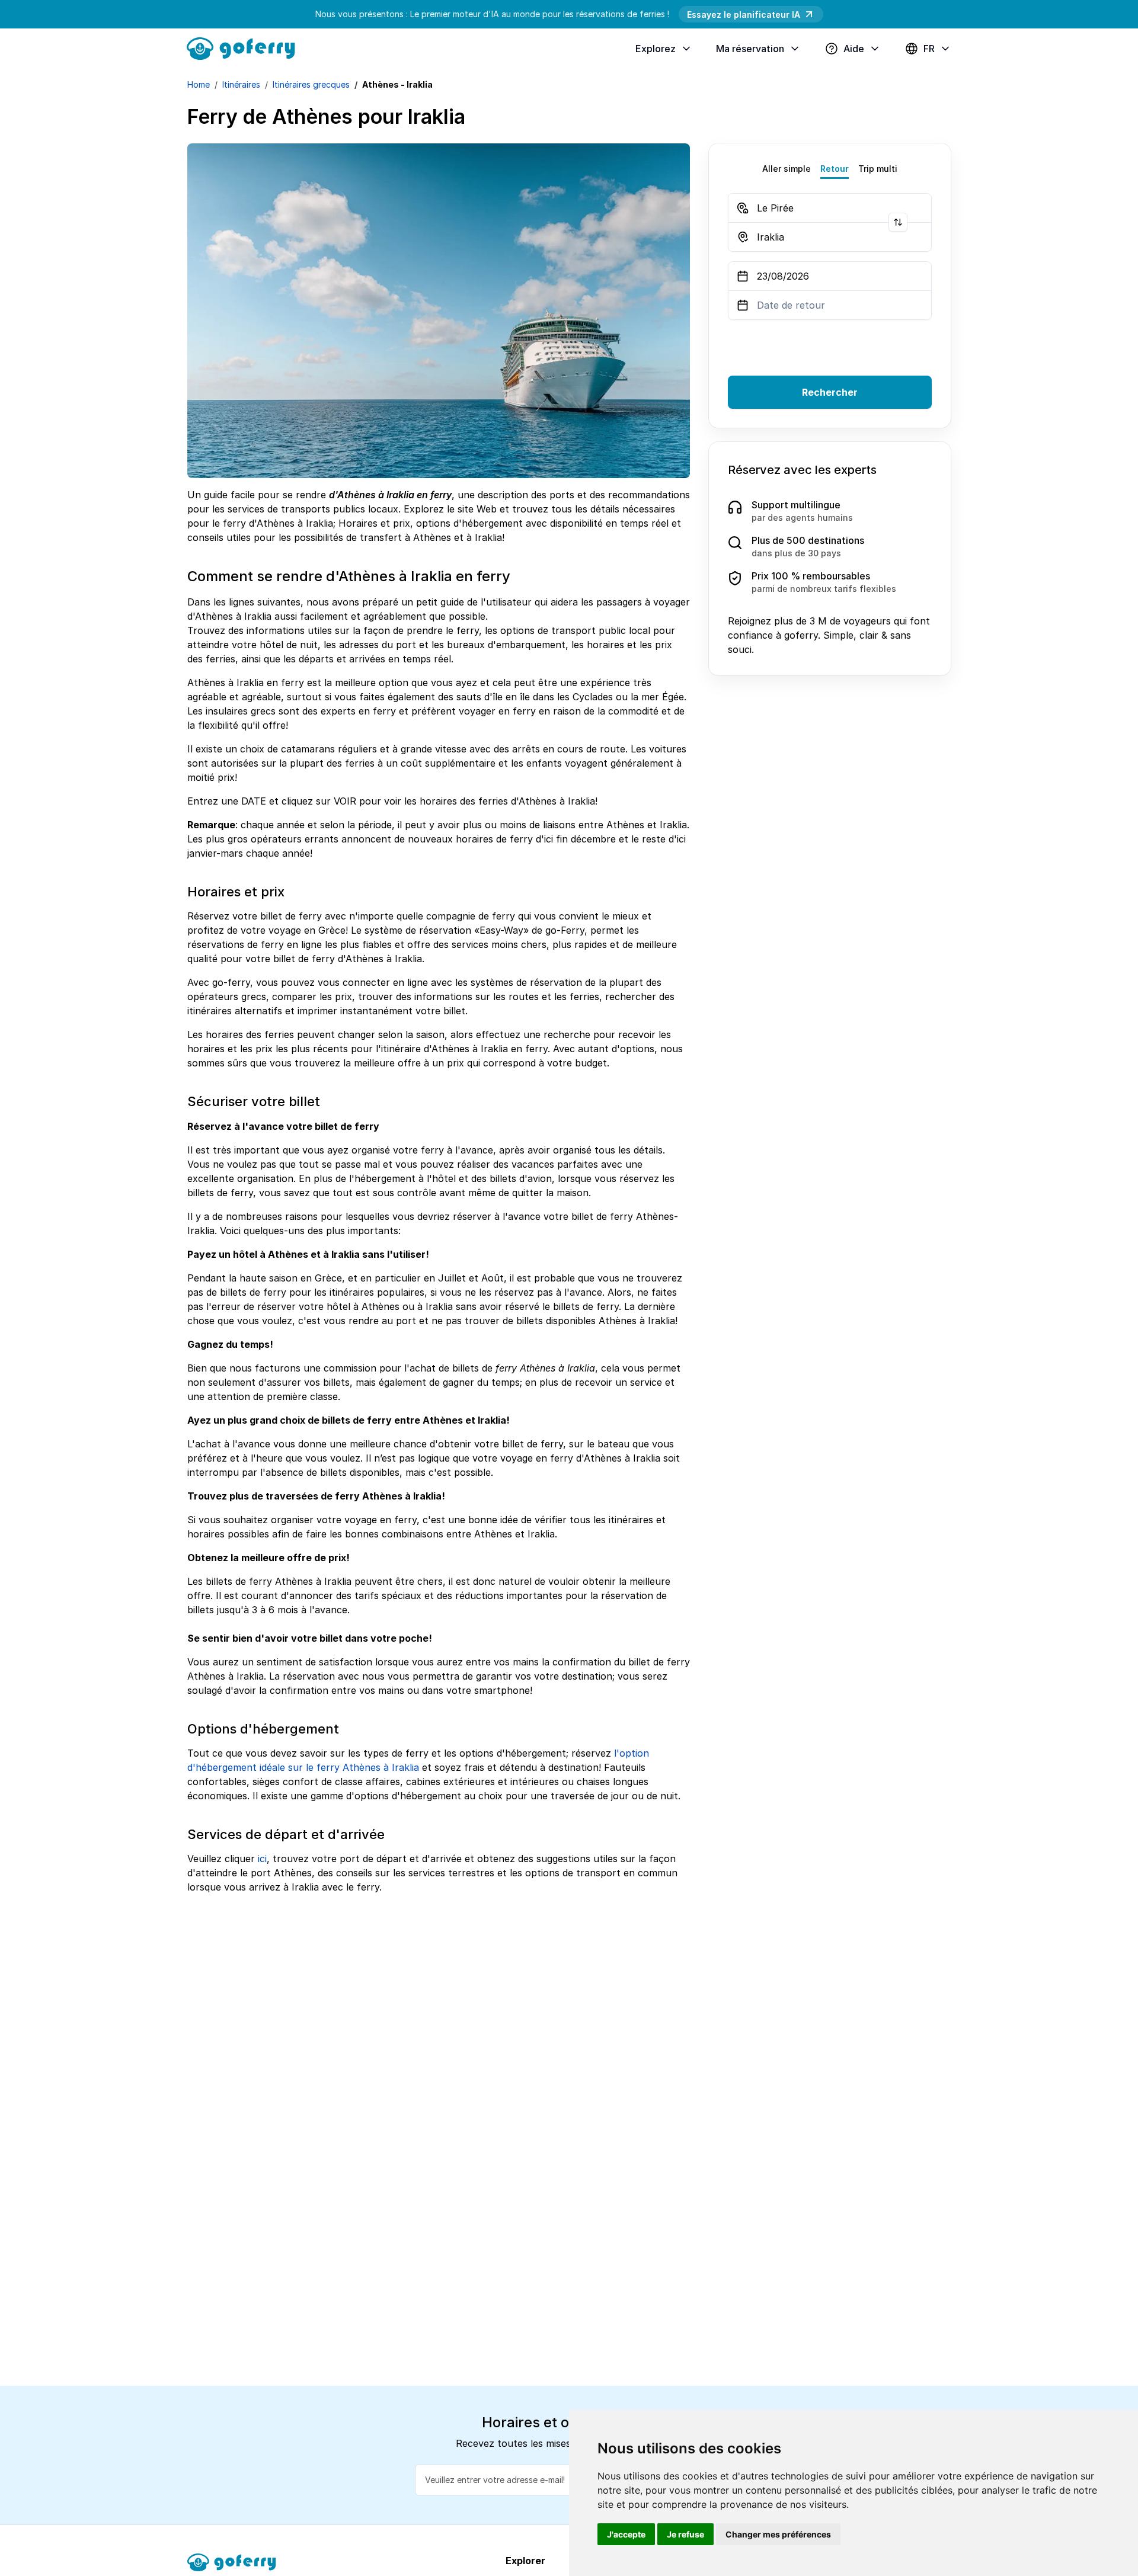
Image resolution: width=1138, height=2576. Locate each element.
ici (262, 1859)
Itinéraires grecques (311, 84)
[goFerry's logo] (245, 47)
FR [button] (929, 49)
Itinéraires (241, 84)
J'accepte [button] (626, 2534)
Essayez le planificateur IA (744, 15)
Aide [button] (854, 49)
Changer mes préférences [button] (778, 2534)
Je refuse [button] (685, 2534)
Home (199, 84)
